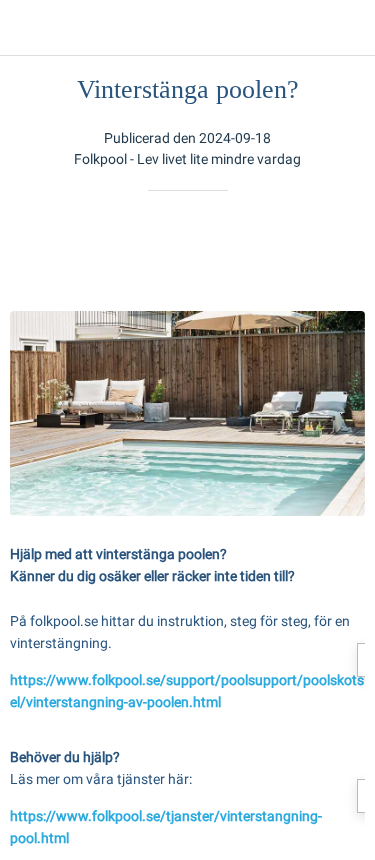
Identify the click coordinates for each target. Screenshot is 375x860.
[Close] (28, 28)
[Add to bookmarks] (293, 251)
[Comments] (341, 251)
